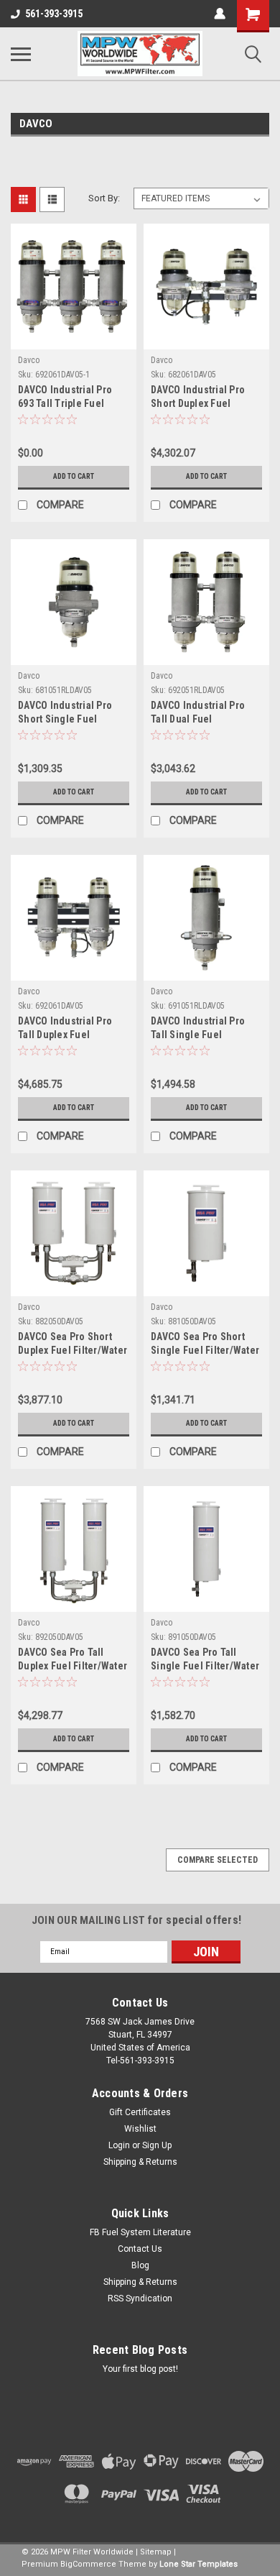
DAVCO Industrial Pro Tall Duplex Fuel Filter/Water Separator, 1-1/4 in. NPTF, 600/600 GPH (69, 1029)
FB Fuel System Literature (140, 2232)
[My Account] (220, 14)
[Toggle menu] (21, 54)
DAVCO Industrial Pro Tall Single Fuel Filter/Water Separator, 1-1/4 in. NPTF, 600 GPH (203, 1029)
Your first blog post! (140, 2369)
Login (119, 2145)
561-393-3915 (54, 14)
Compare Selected (218, 1860)
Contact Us (140, 2249)
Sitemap (156, 2552)
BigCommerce (88, 2564)
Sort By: (104, 198)
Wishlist (140, 2129)
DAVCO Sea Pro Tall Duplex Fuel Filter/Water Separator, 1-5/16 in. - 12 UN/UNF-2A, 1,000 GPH (73, 1660)
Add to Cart (74, 476)
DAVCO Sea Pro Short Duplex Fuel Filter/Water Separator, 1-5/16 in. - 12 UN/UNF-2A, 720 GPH (73, 1345)
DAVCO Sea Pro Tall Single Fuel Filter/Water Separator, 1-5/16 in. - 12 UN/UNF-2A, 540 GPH (206, 1660)
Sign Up (157, 2145)
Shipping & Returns (140, 2162)
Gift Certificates (140, 2112)
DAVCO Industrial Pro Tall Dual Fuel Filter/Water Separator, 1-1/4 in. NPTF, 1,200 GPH (202, 714)
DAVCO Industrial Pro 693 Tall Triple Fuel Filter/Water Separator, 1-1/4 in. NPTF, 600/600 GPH (69, 398)
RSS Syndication (140, 2298)
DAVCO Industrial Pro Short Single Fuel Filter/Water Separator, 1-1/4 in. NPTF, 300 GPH (70, 714)
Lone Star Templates (199, 2564)
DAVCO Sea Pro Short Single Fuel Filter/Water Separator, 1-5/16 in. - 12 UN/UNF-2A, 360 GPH (206, 1345)
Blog (140, 2265)
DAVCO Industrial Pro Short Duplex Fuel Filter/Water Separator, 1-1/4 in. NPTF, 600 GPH (203, 398)
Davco (29, 360)
